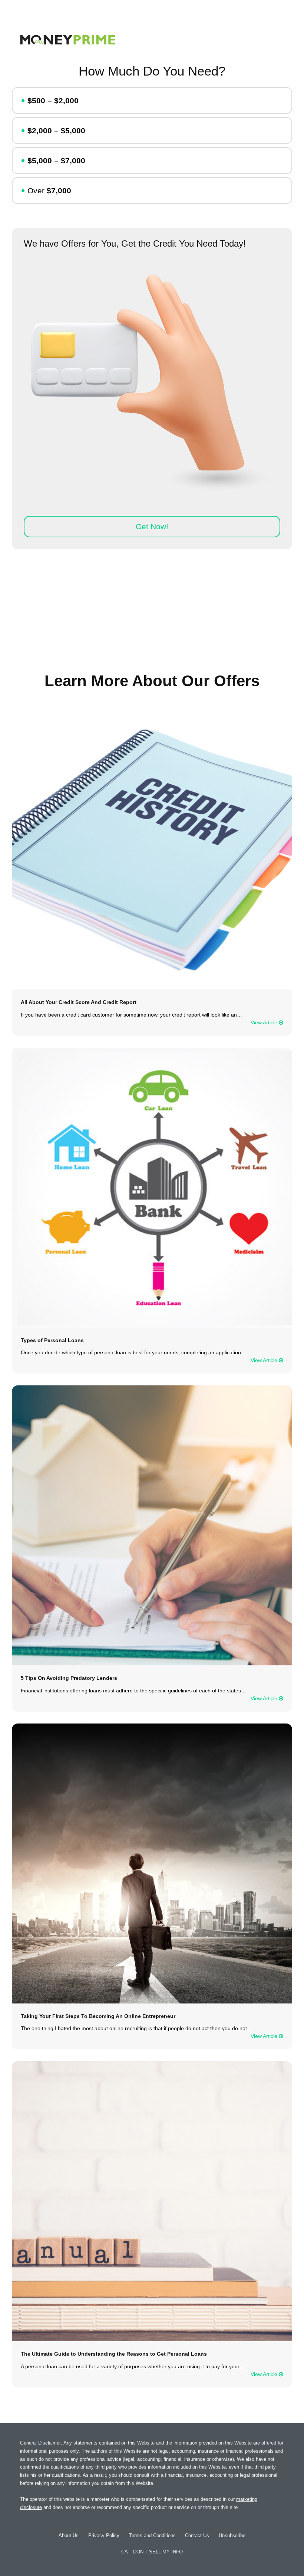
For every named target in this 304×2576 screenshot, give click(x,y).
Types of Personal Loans (52, 1340)
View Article (265, 1023)
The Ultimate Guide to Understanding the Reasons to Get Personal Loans (114, 2354)
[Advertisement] (152, 613)
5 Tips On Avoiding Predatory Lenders (69, 1678)
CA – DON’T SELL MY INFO (152, 2552)
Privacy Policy (104, 2535)
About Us (69, 2535)
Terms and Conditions (152, 2535)
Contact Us (197, 2535)
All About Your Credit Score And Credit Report (79, 1002)
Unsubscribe (232, 2535)
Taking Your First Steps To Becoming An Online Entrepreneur (98, 2016)
